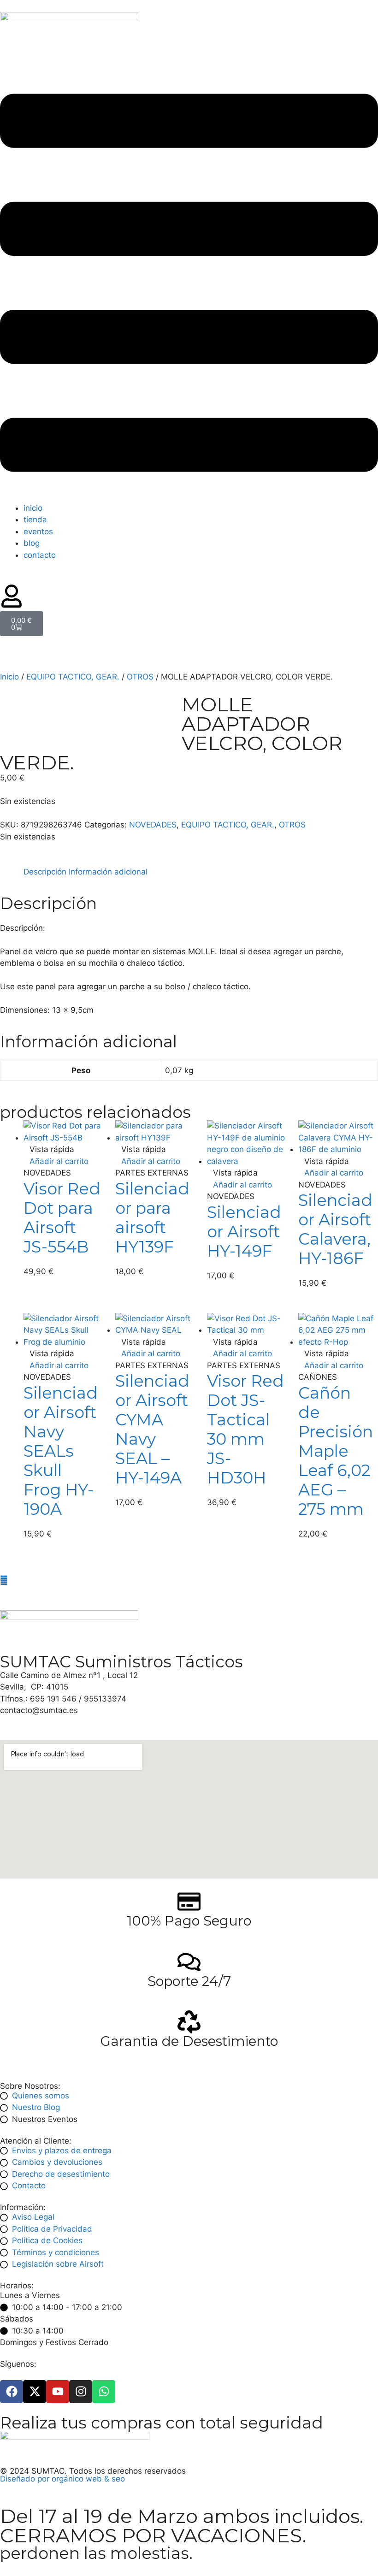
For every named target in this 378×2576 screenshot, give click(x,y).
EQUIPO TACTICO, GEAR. (73, 677)
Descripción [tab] (45, 872)
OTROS (140, 677)
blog (32, 543)
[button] (189, 285)
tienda (35, 520)
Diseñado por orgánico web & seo (62, 2479)
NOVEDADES (153, 825)
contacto (40, 555)
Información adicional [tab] (108, 872)
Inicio (9, 677)
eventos (38, 532)
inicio (33, 508)
